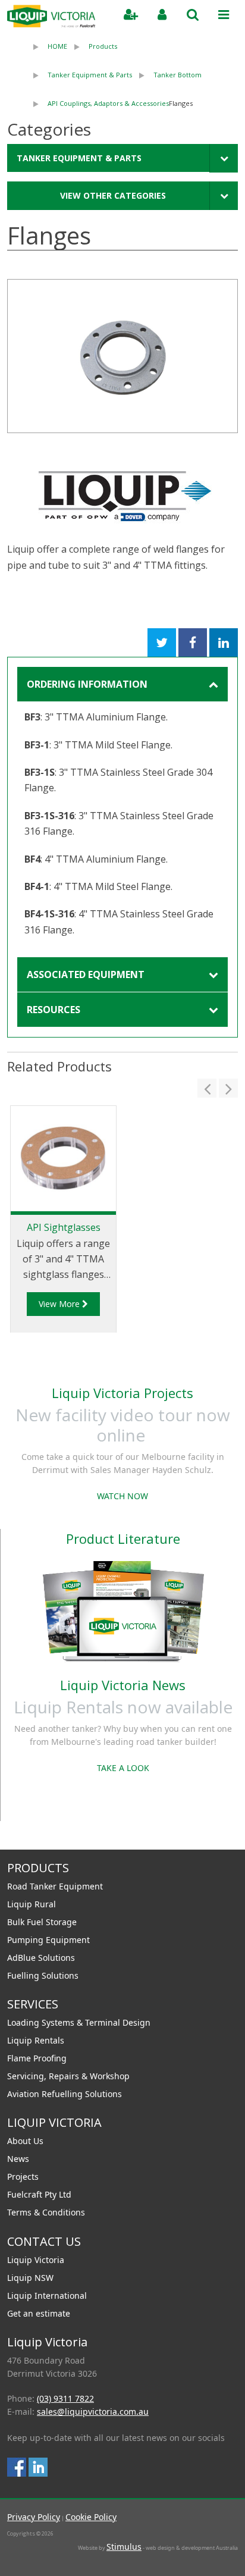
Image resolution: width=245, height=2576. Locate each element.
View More (60, 1304)
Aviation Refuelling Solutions (65, 2094)
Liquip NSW (30, 2278)
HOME (57, 46)
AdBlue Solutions (41, 1958)
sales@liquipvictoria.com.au (93, 2412)
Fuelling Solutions (43, 1975)
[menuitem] (47, 46)
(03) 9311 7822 (65, 2398)
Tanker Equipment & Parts (90, 75)
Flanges (181, 103)
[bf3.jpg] (122, 356)
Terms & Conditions (46, 2212)
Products (103, 46)
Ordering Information (87, 684)
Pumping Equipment (48, 1940)
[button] (207, 1088)
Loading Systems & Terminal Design (79, 2022)
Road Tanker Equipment (55, 1886)
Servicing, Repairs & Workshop (68, 2076)
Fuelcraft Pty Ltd (39, 2194)
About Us (25, 2141)
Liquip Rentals (36, 2040)
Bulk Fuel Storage (42, 1922)
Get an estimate (39, 2313)
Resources (54, 1010)
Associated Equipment (86, 974)
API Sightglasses (64, 1227)
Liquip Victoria (36, 2260)
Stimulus (124, 2547)
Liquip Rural (32, 1904)
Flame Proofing (37, 2058)
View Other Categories (113, 195)
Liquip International (47, 2295)
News (18, 2159)
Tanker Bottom (178, 75)
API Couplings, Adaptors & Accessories (108, 103)
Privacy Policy (34, 2517)
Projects (23, 2177)
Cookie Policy (91, 2517)
